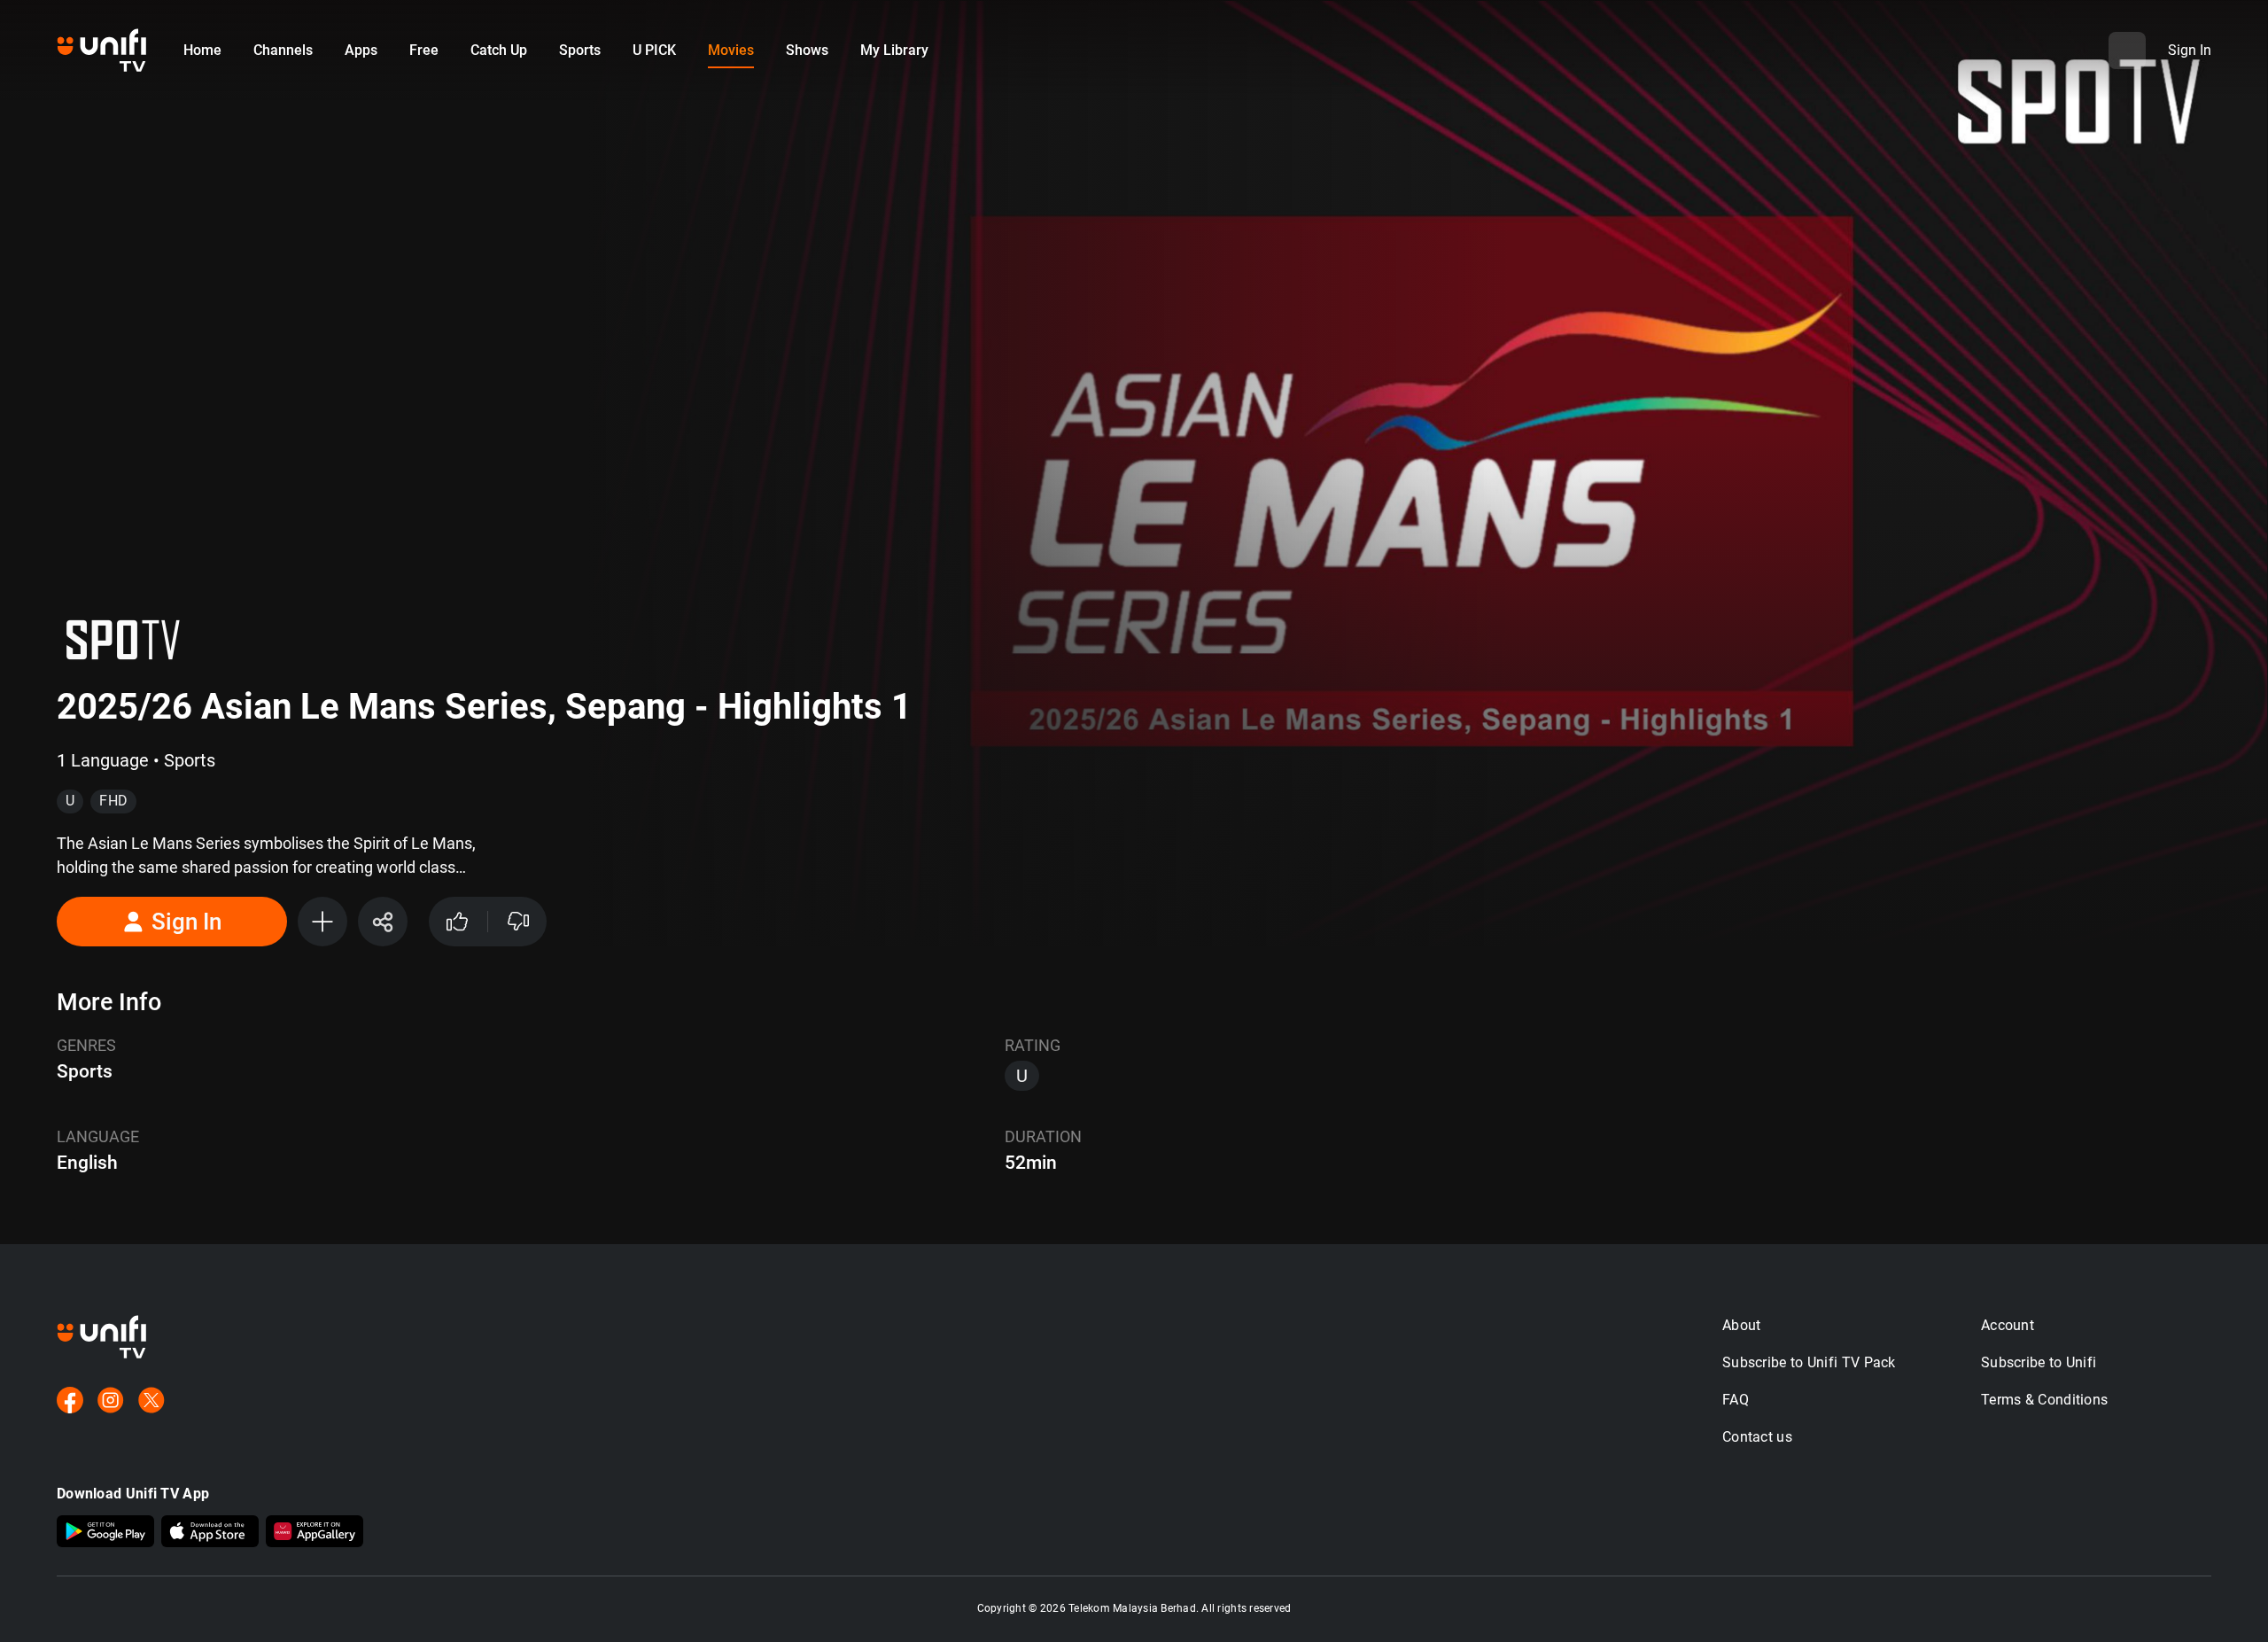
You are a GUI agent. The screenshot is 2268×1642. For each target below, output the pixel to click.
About (1742, 1325)
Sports (580, 50)
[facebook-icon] (70, 1402)
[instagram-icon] (111, 1402)
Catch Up (499, 50)
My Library (894, 50)
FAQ (1736, 1400)
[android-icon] (105, 1533)
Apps (361, 50)
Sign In (186, 922)
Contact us (1757, 1437)
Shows (807, 50)
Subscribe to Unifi (2039, 1362)
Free (424, 50)
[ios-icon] (210, 1533)
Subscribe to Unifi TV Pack (1809, 1362)
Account (2008, 1325)
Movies (731, 50)
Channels (283, 50)
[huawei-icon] (315, 1533)
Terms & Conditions (2044, 1400)
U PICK (654, 50)
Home (202, 50)
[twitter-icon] (151, 1402)
